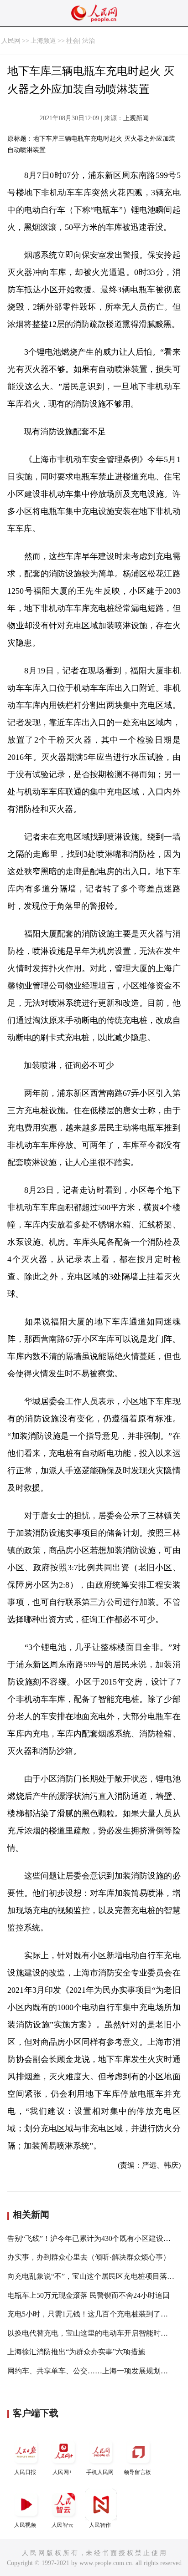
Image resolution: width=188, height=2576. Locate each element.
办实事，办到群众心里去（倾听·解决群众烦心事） (89, 2257)
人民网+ (62, 2472)
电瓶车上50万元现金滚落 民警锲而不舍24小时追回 (89, 2295)
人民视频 (25, 2525)
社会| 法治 (81, 41)
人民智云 (63, 2525)
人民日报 (25, 2472)
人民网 (11, 41)
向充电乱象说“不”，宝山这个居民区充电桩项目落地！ (94, 2276)
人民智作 (100, 2525)
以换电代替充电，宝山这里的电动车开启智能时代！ (91, 2333)
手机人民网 (100, 2472)
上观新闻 (136, 118)
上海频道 (43, 41)
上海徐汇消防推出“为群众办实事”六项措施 (76, 2352)
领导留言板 (137, 2472)
